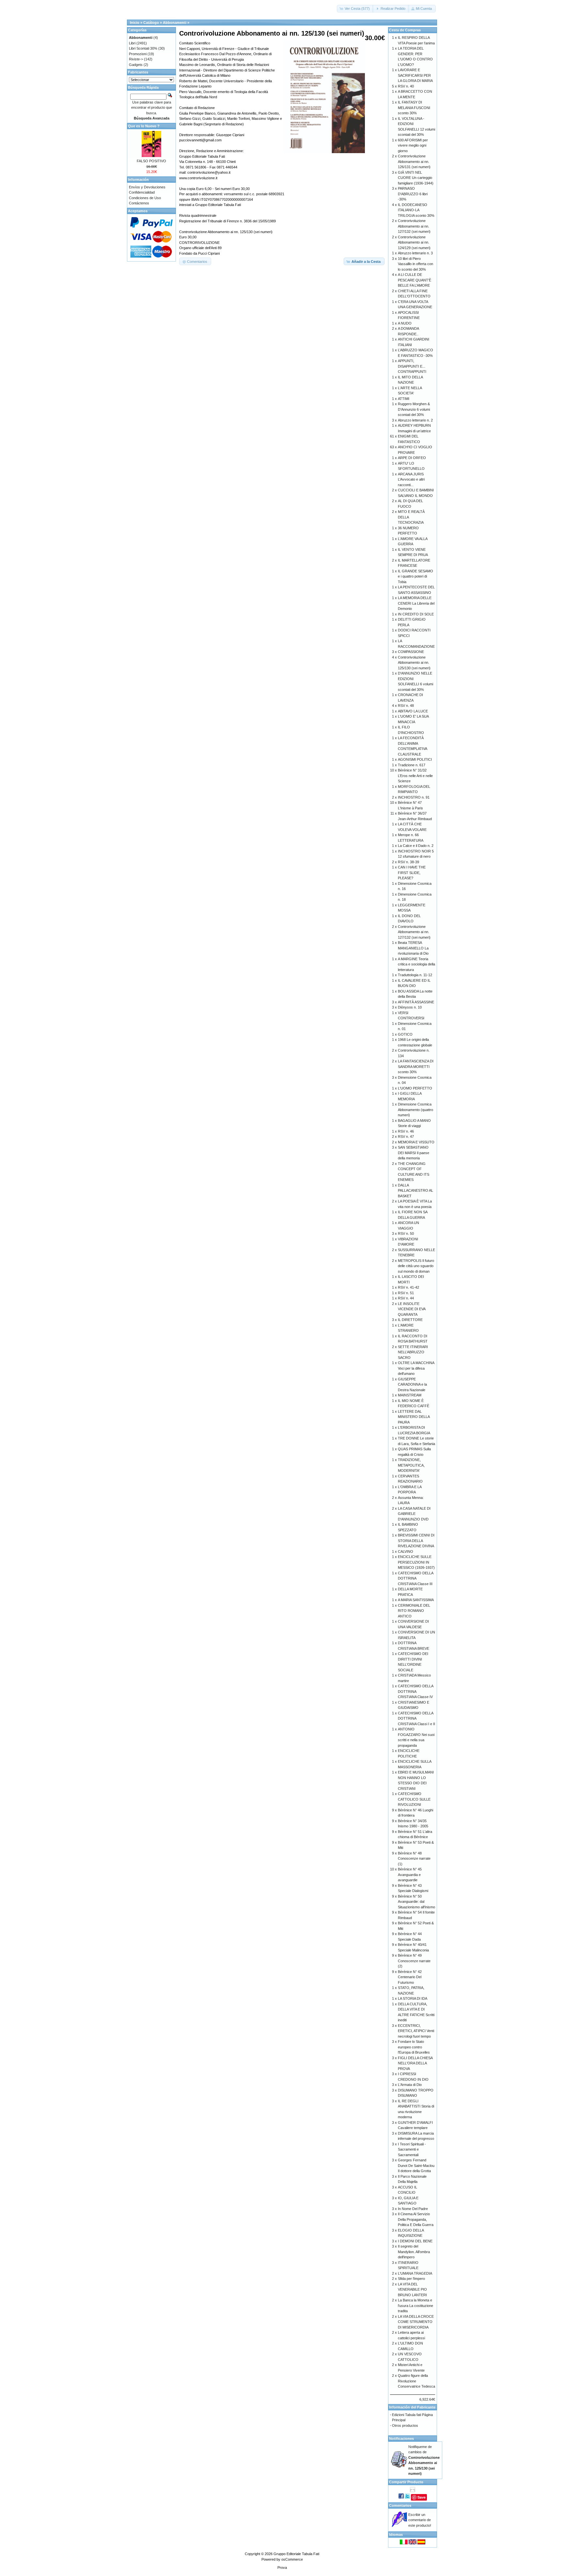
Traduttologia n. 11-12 (415, 975)
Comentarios (400, 2505)
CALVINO (406, 1551)
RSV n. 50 (406, 1233)
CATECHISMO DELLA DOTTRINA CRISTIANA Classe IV (415, 1691)
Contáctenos (139, 203)
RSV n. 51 (406, 1293)
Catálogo (151, 23)
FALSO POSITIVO (151, 161)
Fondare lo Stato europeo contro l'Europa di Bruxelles (414, 2047)
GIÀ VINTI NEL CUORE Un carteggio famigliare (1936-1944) (416, 178)
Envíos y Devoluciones (147, 187)
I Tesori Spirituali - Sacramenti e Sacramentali (412, 2149)
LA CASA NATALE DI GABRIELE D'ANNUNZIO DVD (414, 1514)
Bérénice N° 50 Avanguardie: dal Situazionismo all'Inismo (416, 1902)
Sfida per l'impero (411, 2279)
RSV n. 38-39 (408, 862)
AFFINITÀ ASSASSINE (416, 1002)
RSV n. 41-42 (408, 1287)
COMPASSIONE (411, 652)
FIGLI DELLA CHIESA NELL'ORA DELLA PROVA (415, 2063)
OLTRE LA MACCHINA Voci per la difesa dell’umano (416, 1368)
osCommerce (292, 2559)
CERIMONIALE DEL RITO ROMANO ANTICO (414, 1611)
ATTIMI (404, 399)
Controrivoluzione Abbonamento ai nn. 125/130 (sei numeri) (414, 663)
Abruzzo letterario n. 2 (415, 420)
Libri (132, 43)
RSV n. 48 (406, 706)
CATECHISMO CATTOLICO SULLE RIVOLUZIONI (414, 1799)
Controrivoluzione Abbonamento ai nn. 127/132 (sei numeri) (414, 226)
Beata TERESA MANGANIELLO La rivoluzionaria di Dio (413, 948)
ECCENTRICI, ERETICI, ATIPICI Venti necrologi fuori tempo (416, 2031)
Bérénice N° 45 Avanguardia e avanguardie (410, 1875)
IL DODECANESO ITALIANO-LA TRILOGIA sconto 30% (416, 210)
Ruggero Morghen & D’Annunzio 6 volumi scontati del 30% (414, 409)
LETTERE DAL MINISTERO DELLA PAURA (414, 1417)
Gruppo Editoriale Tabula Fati (296, 2554)
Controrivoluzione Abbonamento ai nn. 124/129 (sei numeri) (414, 242)
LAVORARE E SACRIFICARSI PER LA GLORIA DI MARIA (415, 75)
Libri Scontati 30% (143, 48)
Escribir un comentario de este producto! (420, 2520)
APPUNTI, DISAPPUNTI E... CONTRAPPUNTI (412, 366)
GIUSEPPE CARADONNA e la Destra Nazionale (412, 1384)
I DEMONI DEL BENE (415, 2241)
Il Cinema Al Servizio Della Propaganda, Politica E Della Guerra (416, 2219)
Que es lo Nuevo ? (144, 126)
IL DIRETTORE (410, 1320)
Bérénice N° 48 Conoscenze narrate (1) (414, 1859)
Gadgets (136, 65)
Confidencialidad (142, 192)
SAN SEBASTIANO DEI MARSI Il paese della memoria (414, 1153)
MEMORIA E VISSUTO (416, 1142)
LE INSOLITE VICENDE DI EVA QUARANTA (412, 1309)
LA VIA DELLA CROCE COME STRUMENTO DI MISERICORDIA (416, 2322)
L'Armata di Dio (410, 2085)
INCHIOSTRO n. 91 (414, 797)
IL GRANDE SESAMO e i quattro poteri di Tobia (415, 576)
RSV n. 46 (406, 1131)
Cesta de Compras (405, 30)
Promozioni (138, 54)
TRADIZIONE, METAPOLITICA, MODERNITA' (411, 1465)
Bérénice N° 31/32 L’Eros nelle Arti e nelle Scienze (415, 776)
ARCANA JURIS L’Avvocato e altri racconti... (411, 479)
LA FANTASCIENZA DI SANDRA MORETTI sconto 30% (416, 1066)
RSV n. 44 (406, 1298)
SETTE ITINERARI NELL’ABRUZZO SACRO (413, 1352)
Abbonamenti (175, 23)
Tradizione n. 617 (412, 765)
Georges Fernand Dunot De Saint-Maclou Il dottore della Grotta (416, 2165)
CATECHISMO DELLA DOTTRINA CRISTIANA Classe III (415, 1578)
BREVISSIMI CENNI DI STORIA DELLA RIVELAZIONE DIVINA (416, 1541)
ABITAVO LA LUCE (413, 711)
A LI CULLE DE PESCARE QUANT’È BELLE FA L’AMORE (415, 280)
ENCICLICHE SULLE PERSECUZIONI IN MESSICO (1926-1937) (416, 1562)
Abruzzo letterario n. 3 (415, 253)
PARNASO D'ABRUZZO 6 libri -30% (413, 194)
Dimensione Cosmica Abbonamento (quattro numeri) (415, 1110)
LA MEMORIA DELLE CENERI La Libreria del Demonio (416, 603)
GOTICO (405, 1034)
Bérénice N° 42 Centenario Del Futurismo (410, 1977)
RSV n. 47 (406, 1137)
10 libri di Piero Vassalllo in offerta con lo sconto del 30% (415, 264)
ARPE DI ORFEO (412, 458)
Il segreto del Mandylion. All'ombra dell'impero (414, 2252)
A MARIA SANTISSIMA (416, 1600)
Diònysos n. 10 (410, 1007)
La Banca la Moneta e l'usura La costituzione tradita (415, 2306)
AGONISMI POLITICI (415, 759)
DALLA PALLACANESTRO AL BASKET (415, 1191)
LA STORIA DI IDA (413, 1998)
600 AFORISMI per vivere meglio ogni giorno (413, 145)
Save (422, 2497)
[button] (355, 9)
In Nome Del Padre (413, 2209)
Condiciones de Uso (145, 198)
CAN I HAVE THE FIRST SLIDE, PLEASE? (412, 873)
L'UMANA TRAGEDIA (415, 2273)
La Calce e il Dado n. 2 (416, 846)
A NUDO (405, 323)
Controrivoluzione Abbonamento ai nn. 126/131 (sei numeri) (414, 161)
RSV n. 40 (406, 86)
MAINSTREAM (410, 1395)
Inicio (135, 23)
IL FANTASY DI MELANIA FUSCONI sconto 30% (414, 108)
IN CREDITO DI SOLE (416, 614)
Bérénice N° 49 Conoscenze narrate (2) (414, 1961)
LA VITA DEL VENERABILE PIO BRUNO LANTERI (412, 2290)
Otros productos (405, 2425)
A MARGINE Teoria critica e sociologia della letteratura (416, 964)
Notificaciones (401, 2439)
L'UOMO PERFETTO (415, 1088)
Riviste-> (136, 59)
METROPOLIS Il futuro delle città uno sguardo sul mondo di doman (416, 1266)
